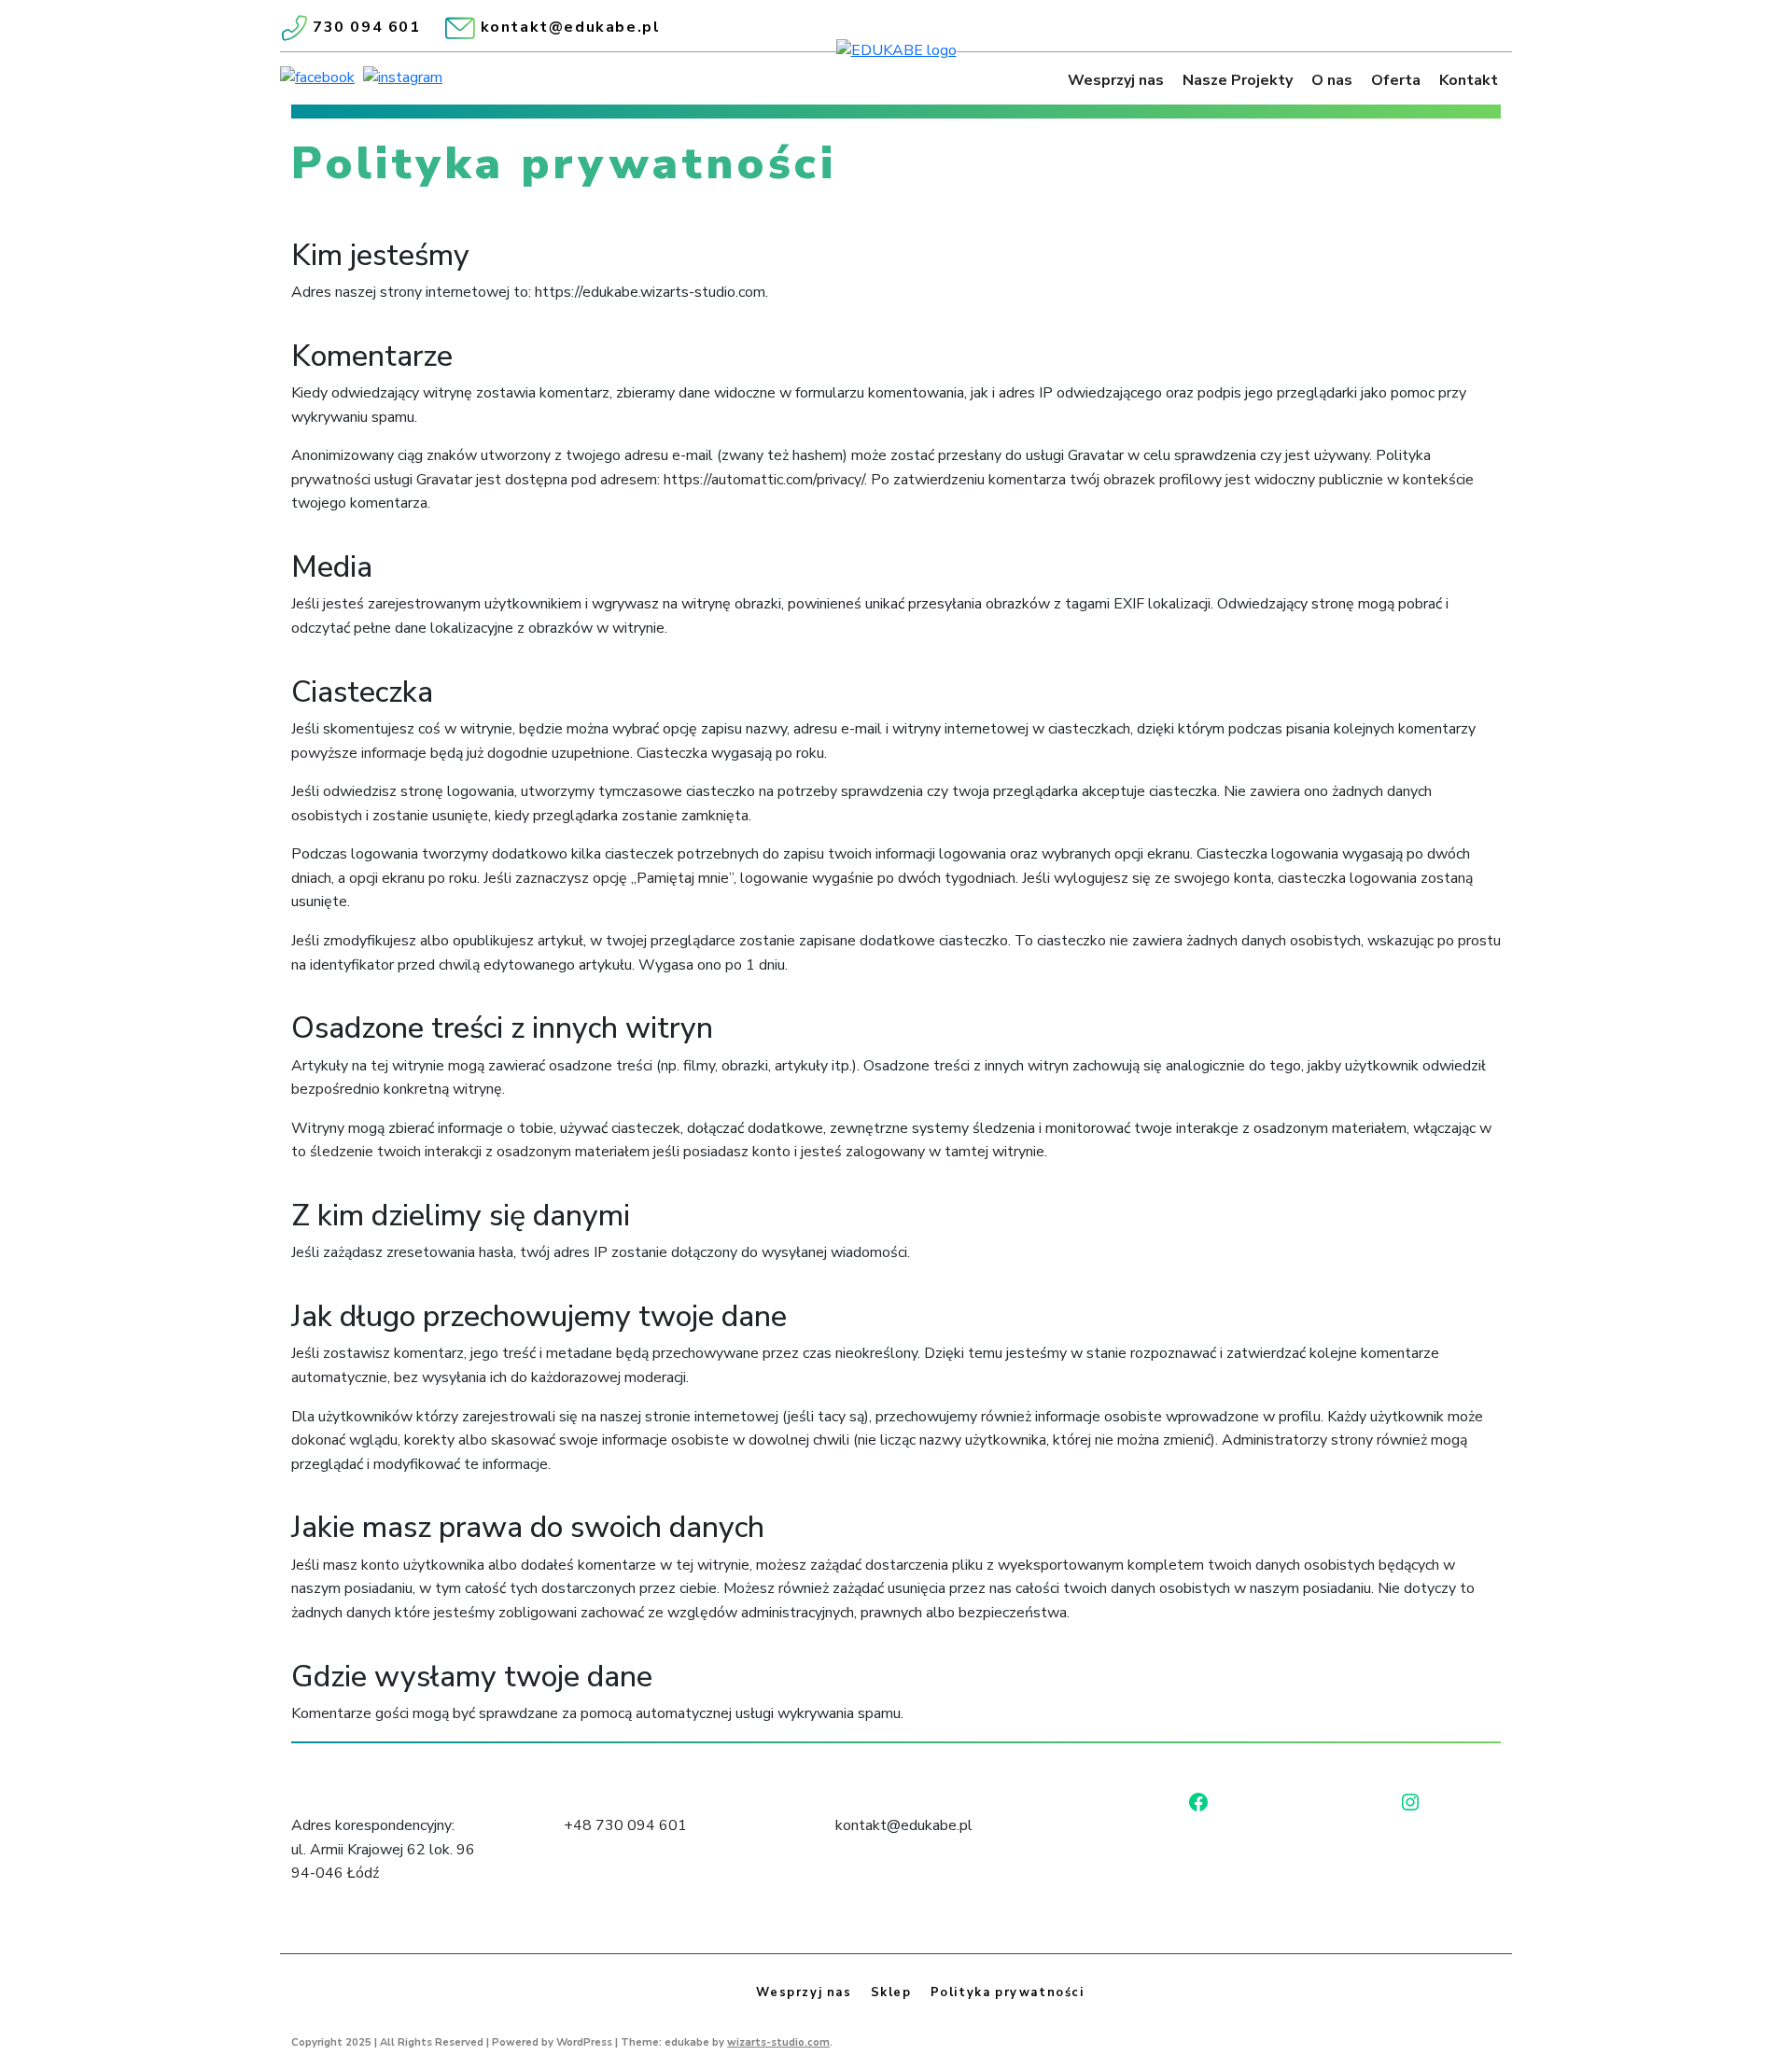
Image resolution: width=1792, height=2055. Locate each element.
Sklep (891, 1992)
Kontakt (1469, 80)
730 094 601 (367, 27)
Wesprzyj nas (1116, 80)
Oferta (1396, 80)
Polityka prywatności (1008, 1992)
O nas (1332, 80)
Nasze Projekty (1238, 80)
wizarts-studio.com (778, 2042)
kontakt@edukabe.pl (571, 27)
